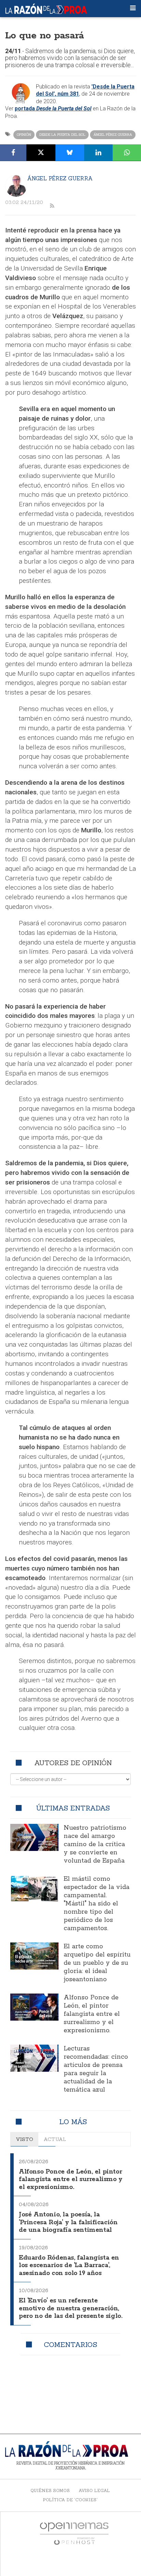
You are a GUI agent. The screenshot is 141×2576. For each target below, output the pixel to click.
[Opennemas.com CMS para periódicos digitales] (74, 2533)
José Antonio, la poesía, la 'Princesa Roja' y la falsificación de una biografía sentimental (68, 2222)
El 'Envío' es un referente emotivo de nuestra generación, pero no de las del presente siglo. (70, 2308)
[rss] (52, 206)
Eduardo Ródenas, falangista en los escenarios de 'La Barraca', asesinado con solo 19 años (69, 2266)
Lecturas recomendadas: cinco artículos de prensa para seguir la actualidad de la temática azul (96, 2069)
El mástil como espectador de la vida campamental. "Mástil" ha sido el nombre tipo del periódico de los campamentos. (97, 1904)
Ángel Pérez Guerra (113, 135)
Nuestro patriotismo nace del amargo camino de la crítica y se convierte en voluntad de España (95, 1844)
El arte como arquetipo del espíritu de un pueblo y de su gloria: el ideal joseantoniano (97, 1963)
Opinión (24, 135)
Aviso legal (94, 2490)
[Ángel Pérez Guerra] (16, 186)
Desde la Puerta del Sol (62, 135)
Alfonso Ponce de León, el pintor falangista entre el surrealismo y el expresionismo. (92, 2014)
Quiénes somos (50, 2490)
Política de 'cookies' (70, 2500)
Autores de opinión (73, 1763)
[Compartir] (13, 153)
